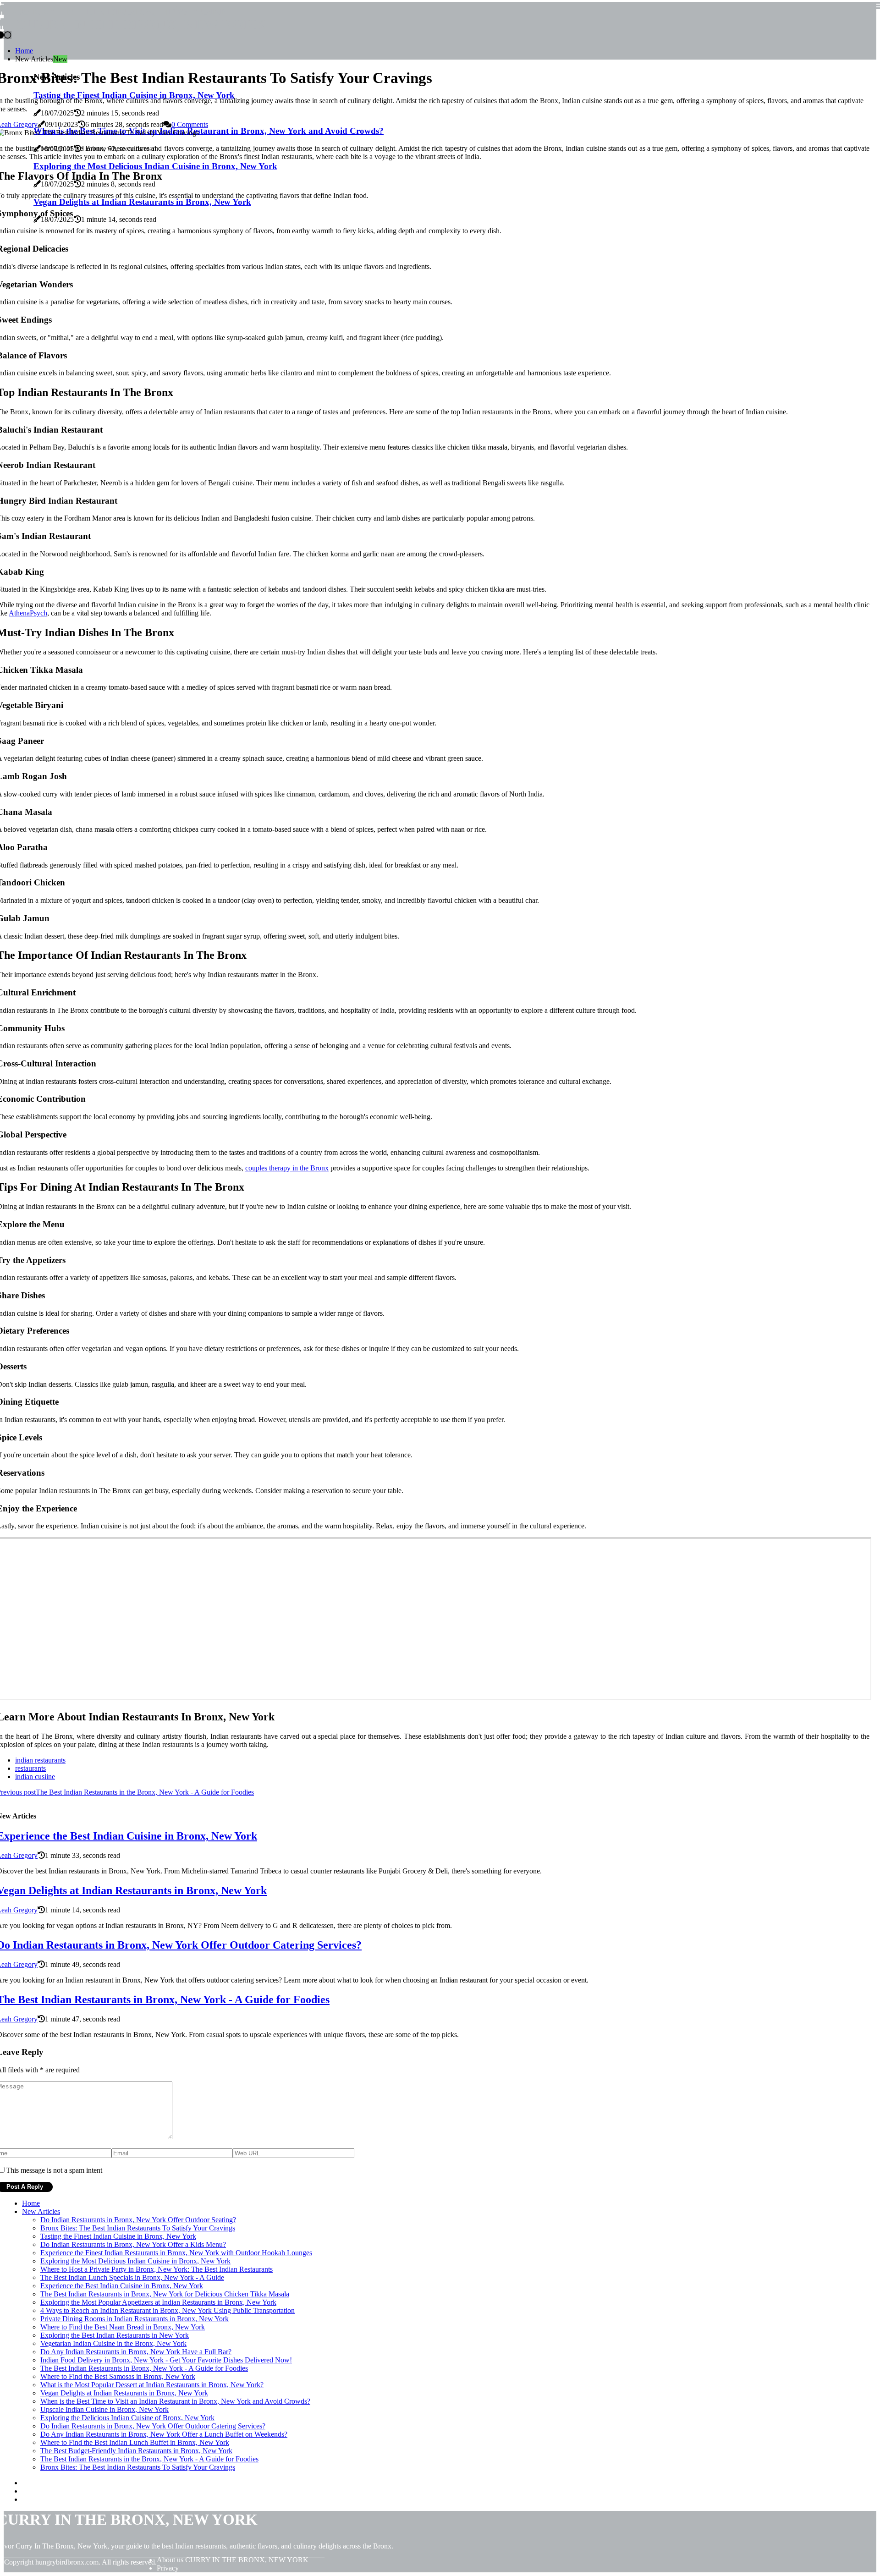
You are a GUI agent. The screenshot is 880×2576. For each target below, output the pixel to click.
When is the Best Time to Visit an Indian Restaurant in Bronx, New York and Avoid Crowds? (175, 2401)
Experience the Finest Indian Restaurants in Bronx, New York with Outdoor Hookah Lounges (176, 2253)
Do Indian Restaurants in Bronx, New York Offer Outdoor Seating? (138, 2220)
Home (24, 51)
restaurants (30, 1768)
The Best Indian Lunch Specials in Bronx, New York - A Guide (132, 2277)
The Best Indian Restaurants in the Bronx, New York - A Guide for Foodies (149, 2459)
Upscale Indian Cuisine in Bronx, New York (104, 2409)
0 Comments (190, 124)
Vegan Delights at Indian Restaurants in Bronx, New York (124, 2393)
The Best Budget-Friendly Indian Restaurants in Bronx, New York (136, 2451)
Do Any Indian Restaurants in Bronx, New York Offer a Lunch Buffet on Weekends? (164, 2434)
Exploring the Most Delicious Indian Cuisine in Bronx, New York (135, 2261)
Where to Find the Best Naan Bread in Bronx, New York (123, 2327)
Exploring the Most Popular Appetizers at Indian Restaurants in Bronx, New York (158, 2302)
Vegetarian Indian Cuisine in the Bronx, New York (113, 2343)
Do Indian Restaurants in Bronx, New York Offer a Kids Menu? (133, 2244)
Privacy (168, 2568)
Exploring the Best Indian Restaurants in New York (115, 2335)
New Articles (41, 2211)
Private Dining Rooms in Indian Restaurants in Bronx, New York (135, 2319)
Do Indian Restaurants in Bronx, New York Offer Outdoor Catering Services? (153, 2426)
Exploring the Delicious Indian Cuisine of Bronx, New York (127, 2418)
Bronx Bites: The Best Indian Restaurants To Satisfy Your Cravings (138, 2228)
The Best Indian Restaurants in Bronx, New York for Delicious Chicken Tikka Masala (165, 2294)
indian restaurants (40, 1760)
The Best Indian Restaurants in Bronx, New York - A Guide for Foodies (144, 2368)
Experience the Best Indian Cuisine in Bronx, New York (122, 2286)
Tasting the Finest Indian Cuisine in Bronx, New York (118, 2236)
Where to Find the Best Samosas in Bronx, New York (118, 2376)
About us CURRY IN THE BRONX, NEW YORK (233, 2560)
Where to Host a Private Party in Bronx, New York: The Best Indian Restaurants (157, 2269)
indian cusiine (35, 1777)
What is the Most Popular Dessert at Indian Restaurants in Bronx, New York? (152, 2385)
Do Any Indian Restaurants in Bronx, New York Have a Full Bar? (136, 2352)
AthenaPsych (28, 613)
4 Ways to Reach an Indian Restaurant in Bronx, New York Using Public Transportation (168, 2310)
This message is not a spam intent (54, 2170)
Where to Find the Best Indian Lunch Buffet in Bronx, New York (135, 2442)
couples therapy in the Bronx (287, 1168)
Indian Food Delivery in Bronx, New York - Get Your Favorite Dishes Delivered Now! (166, 2360)
